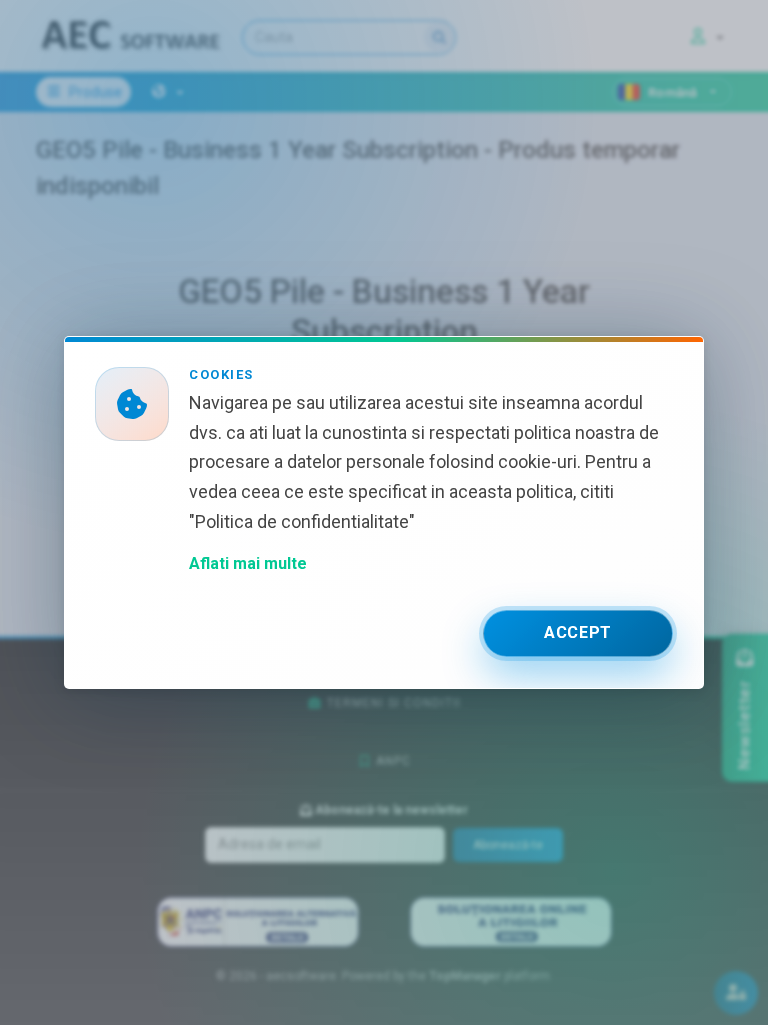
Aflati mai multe (248, 563)
